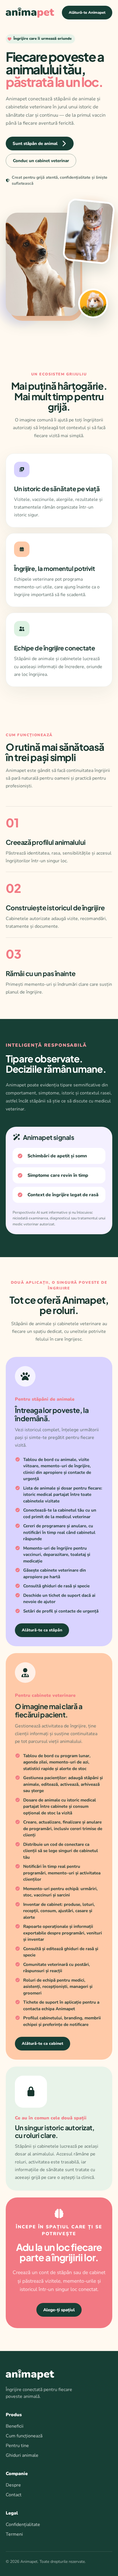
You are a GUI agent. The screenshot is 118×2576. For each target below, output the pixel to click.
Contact (14, 2495)
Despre (13, 2485)
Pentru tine (17, 2446)
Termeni (14, 2534)
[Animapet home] (30, 13)
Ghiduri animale (22, 2455)
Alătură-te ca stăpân (42, 1630)
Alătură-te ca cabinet (43, 2044)
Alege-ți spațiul (59, 2310)
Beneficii (15, 2426)
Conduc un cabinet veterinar (41, 161)
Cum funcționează (24, 2436)
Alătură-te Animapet (87, 13)
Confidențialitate (23, 2525)
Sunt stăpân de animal (35, 144)
